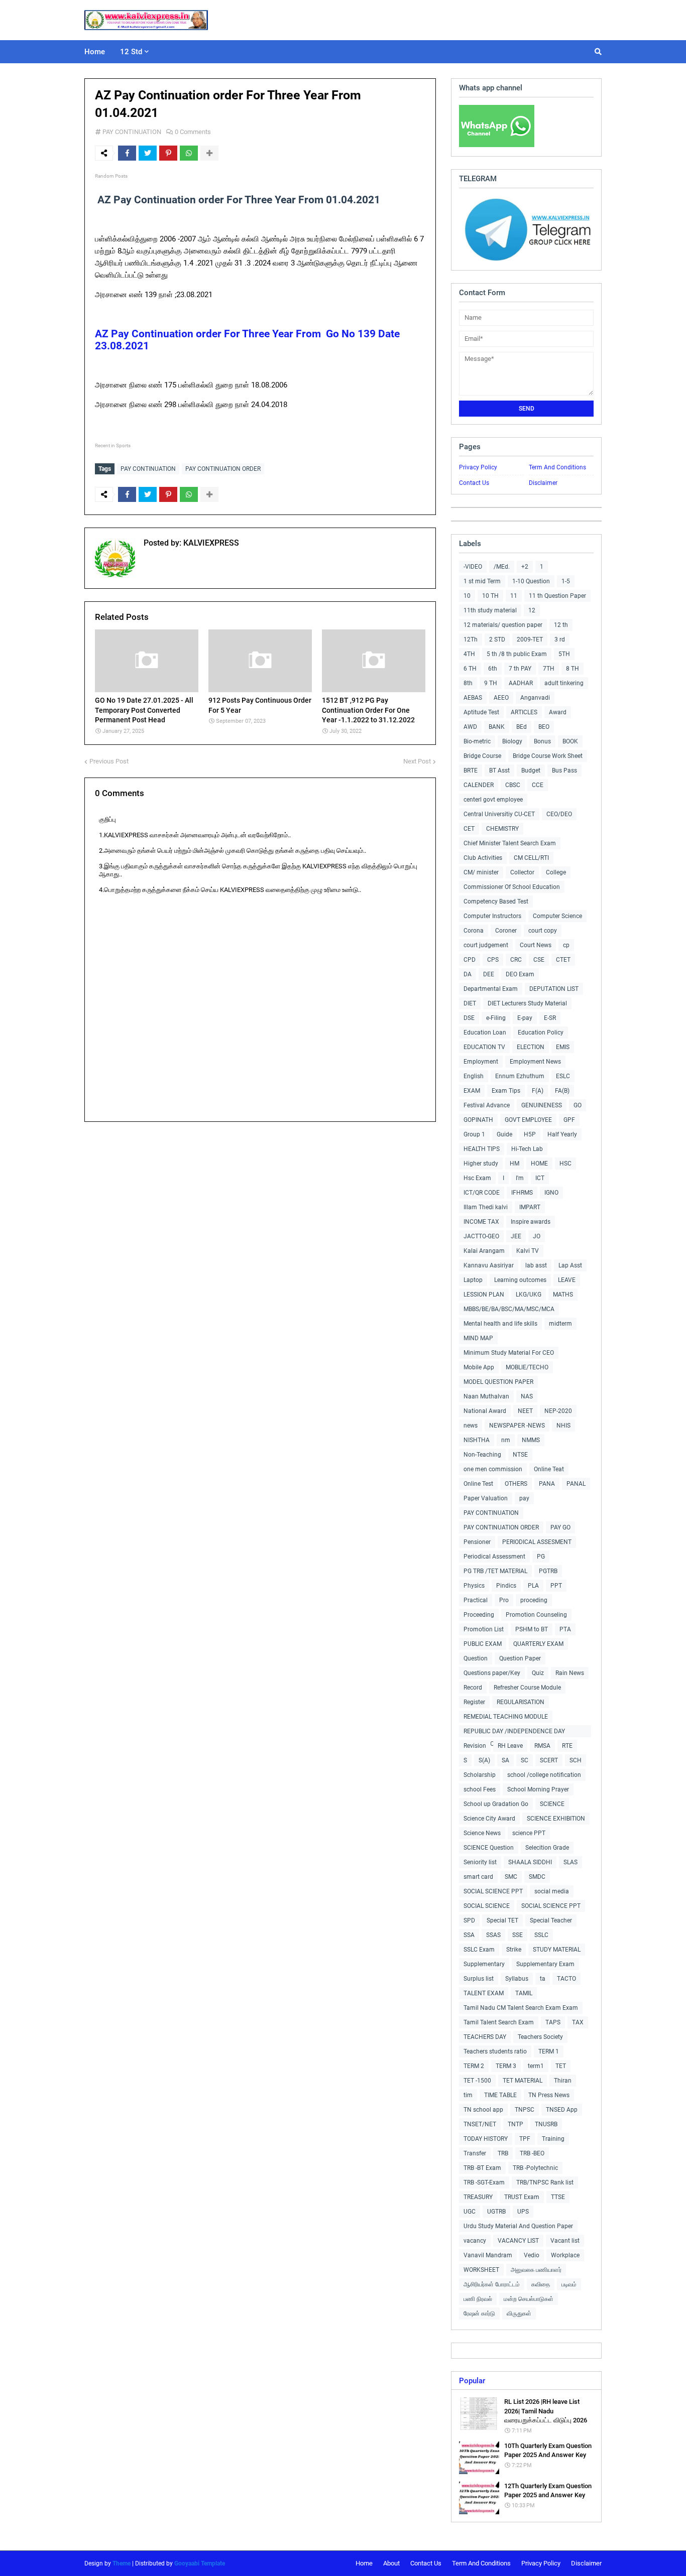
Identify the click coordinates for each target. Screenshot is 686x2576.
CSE (539, 960)
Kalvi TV (528, 1251)
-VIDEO (473, 567)
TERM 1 (549, 2051)
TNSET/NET (480, 2124)
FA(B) (562, 1091)
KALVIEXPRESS (210, 543)
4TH (469, 654)
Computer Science (557, 916)
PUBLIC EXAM (483, 1644)
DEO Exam (520, 974)
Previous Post (109, 761)
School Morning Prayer (538, 1789)
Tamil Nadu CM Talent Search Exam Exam (521, 2008)
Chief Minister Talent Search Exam (510, 843)
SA (505, 1760)
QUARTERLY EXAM (538, 1644)
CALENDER (479, 785)
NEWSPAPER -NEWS (517, 1426)
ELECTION (531, 1047)
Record (473, 1688)
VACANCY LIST (518, 2241)
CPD (470, 960)
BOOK (570, 741)
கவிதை (541, 2284)
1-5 (566, 581)
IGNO (551, 1193)
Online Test (478, 1484)
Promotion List (484, 1629)
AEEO (501, 698)
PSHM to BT (532, 1629)
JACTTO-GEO (481, 1236)
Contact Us (474, 483)
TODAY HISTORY (486, 2139)
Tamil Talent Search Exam (499, 2022)
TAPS (553, 2022)
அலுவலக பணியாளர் (536, 2270)
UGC (470, 2212)
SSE (518, 1935)
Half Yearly (562, 1134)
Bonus (542, 741)
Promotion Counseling (536, 1615)
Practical (476, 1600)
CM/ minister (481, 872)
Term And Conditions (557, 467)
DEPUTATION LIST (554, 989)
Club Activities (483, 858)
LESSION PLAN (484, 1295)
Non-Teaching (482, 1455)
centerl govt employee (493, 800)
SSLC (541, 1935)
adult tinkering (564, 683)
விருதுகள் (519, 2313)
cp (566, 945)
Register (474, 1702)
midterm (560, 1324)
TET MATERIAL (523, 2081)
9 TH (491, 683)
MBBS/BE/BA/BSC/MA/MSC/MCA (509, 1309)
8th (468, 683)
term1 (536, 2066)
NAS (527, 1396)
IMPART (530, 1207)
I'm (520, 1178)
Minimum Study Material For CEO (509, 1353)
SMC (511, 1877)
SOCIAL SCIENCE (487, 1906)
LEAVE (567, 1280)
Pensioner (477, 1542)
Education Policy (541, 1033)
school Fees (480, 1789)
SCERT (549, 1760)
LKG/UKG (529, 1295)
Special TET (502, 1920)
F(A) (538, 1091)
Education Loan (485, 1033)
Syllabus (517, 1979)
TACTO (566, 1979)
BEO (544, 727)
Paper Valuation (486, 1498)
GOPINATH (478, 1120)
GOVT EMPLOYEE (528, 1120)
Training (553, 2139)
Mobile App (479, 1367)
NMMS (531, 1440)
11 (514, 596)
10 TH (490, 596)
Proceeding (479, 1615)
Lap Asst (570, 1265)
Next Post (417, 761)
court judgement (486, 945)
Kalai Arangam (484, 1251)
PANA (547, 1484)
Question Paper (520, 1658)
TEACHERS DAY (485, 2037)
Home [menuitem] (95, 52)
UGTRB (496, 2212)
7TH (549, 669)
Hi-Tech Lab (527, 1149)
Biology (512, 741)
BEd (522, 727)
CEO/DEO (559, 814)
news (471, 1426)
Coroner (506, 931)
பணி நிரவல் (478, 2299)
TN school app (483, 2110)
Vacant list (565, 2241)
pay (524, 1498)
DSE (469, 1018)
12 (532, 610)
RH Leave (510, 1746)
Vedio (532, 2255)
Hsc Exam (477, 1178)
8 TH (573, 669)
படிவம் (569, 2284)
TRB (503, 2153)
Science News (482, 1833)
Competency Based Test (496, 901)
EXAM (472, 1091)
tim (468, 2095)
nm (506, 1440)
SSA (469, 1935)
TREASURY (478, 2197)
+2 (525, 567)
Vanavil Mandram (488, 2255)
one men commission (493, 1469)
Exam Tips (506, 1091)
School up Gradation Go (496, 1804)
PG (541, 1557)
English (474, 1076)
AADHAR (521, 683)
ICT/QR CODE (482, 1193)
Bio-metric (477, 741)
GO (578, 1105)
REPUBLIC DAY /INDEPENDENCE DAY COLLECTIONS (514, 1732)
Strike (514, 1950)
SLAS (570, 1862)
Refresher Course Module (527, 1688)
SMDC (537, 1877)
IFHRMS (522, 1193)
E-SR (550, 1018)
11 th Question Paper (557, 596)
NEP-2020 (558, 1411)
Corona (474, 931)
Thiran (563, 2081)
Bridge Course (482, 756)
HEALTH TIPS (482, 1149)
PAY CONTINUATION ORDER (223, 469)
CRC (516, 960)
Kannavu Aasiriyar (489, 1265)
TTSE (558, 2197)
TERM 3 (506, 2066)
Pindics (506, 1586)
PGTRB (548, 1571)
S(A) (484, 1760)
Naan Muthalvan (486, 1396)
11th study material (490, 610)
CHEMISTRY (502, 829)
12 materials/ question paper (503, 625)
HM (514, 1164)
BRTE (471, 770)
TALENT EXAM (484, 1993)
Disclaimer (543, 483)
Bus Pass (564, 770)
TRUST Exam (522, 2197)
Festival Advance (487, 1105)
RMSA (542, 1746)
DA (468, 974)
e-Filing (496, 1018)
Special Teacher (551, 1920)
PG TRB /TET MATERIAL (495, 1571)
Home (364, 2563)
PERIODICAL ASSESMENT (537, 1542)
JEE (516, 1236)
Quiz (538, 1673)
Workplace (565, 2255)
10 (467, 596)
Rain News (570, 1673)
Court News (536, 945)
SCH (576, 1760)
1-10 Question (531, 581)
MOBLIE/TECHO (527, 1367)
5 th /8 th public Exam (517, 654)
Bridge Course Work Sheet (548, 756)
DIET (470, 1003)
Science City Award (489, 1819)
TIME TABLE (500, 2095)
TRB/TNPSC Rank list (545, 2182)
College (556, 872)
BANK (497, 727)
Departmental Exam (491, 989)
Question (476, 1658)
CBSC (513, 785)
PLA (533, 1586)
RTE (567, 1746)
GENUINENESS (542, 1105)
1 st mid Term (482, 581)
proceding (534, 1600)
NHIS (563, 1426)
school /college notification (544, 1775)
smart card (478, 1877)
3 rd (560, 639)
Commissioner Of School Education (512, 887)
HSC (565, 1164)
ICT (540, 1178)
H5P (530, 1134)
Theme (122, 2563)
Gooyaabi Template (200, 2563)
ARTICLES (524, 712)
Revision (475, 1746)
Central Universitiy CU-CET (499, 814)
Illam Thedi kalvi (486, 1207)
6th (493, 669)
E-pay (525, 1018)
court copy (543, 931)
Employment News (535, 1062)
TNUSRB (546, 2124)
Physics (474, 1586)
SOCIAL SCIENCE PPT (493, 1891)
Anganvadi (535, 698)
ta (543, 1979)
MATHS (563, 1295)
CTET (563, 960)
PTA (565, 1629)
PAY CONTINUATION (132, 132)
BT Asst (499, 770)
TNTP (516, 2124)
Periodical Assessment (494, 1557)
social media (552, 1891)
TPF (525, 2139)
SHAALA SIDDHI (530, 1862)
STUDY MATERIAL (557, 1950)
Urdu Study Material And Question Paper (518, 2226)
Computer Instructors (492, 916)
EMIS (563, 1047)
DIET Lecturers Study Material (527, 1003)
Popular (472, 2381)
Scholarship (480, 1775)
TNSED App (562, 2110)
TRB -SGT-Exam (484, 2182)
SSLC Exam (479, 1950)
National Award (485, 1411)
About (391, 2563)
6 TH (470, 669)
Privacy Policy (478, 467)
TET (561, 2066)
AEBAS (473, 698)
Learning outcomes (520, 1280)
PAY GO (560, 1527)
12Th (471, 639)
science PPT (529, 1833)
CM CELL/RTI (531, 858)
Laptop (473, 1280)
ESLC (563, 1076)
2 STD (497, 639)
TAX (578, 2022)
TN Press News (549, 2095)
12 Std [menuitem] (131, 52)
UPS (523, 2212)
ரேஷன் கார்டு (479, 2313)
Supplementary (484, 1964)
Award (558, 712)
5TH (564, 654)
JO (537, 1236)
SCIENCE (552, 1804)
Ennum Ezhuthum (520, 1076)
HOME (539, 1164)
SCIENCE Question (489, 1848)
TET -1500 (477, 2081)
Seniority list (480, 1862)
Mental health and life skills (500, 1324)
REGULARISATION (521, 1702)
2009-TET (530, 639)
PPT (556, 1586)
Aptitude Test (481, 712)
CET (469, 829)
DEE (489, 974)
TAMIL (524, 1993)
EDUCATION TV (484, 1047)
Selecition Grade (547, 1848)
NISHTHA (477, 1440)
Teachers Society (540, 2037)
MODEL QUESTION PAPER (498, 1382)
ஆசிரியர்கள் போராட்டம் (492, 2284)
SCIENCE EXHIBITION (556, 1819)
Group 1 (474, 1134)
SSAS (493, 1935)
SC (525, 1760)
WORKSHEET (481, 2270)
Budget (531, 770)
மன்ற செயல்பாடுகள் (529, 2299)
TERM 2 (474, 2066)
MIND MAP (478, 1338)
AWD (470, 727)
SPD (469, 1920)
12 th (561, 625)
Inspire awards (531, 1222)
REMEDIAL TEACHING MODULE (506, 1717)
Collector (522, 872)
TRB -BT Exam (482, 2168)
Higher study (481, 1164)
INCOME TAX (481, 1222)
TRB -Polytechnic (535, 2168)
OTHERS (516, 1484)
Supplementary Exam (545, 1964)
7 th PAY (520, 669)
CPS (493, 960)
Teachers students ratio (495, 2051)
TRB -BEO (532, 2153)
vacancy (475, 2241)
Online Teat (549, 1469)
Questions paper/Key (492, 1673)
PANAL (576, 1484)
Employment (481, 1062)
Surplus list (479, 1979)
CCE (538, 785)
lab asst (536, 1265)
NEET (525, 1411)
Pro (504, 1600)
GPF (569, 1120)
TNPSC (525, 2110)
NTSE (520, 1455)
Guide (504, 1134)
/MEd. (502, 567)
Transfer (475, 2153)
